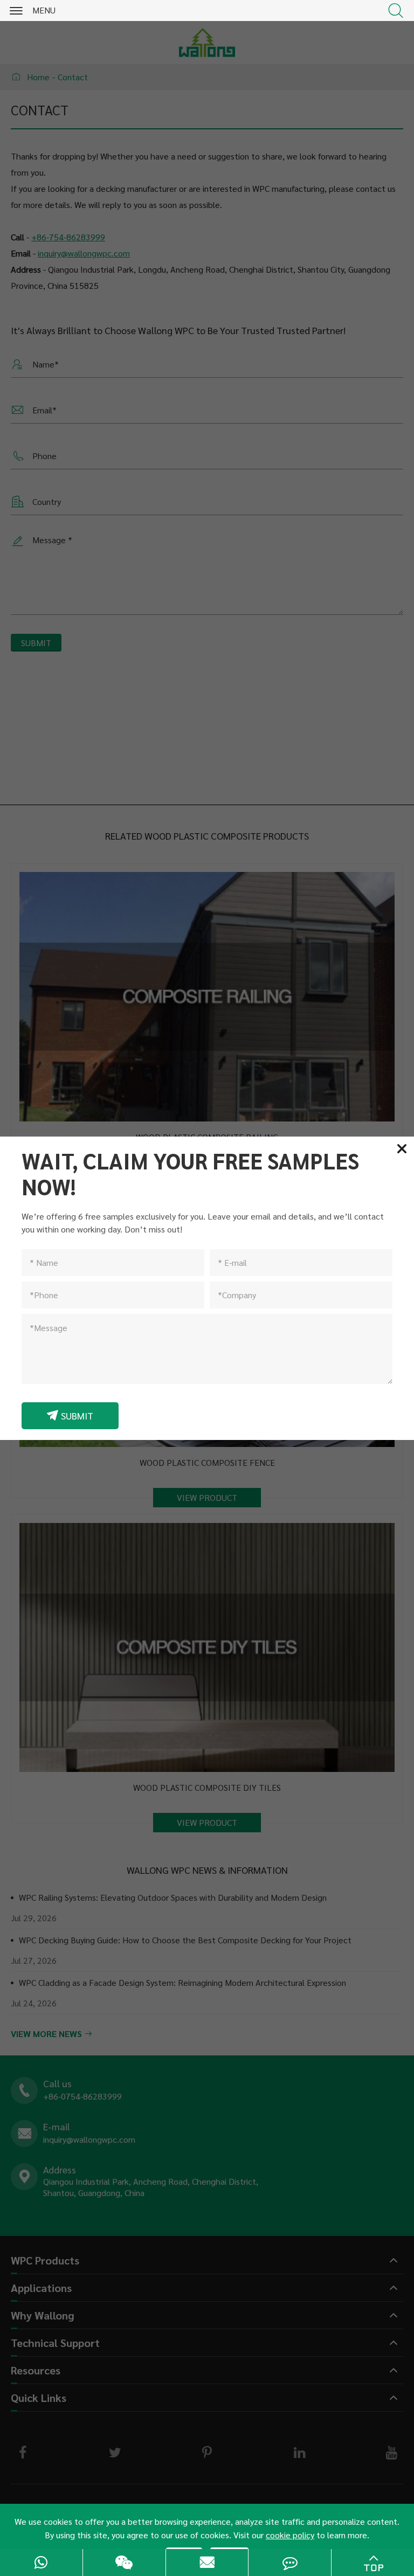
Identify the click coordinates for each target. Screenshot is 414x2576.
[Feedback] (290, 2563)
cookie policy (290, 2535)
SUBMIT (70, 1415)
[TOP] (373, 2563)
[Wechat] (124, 2563)
